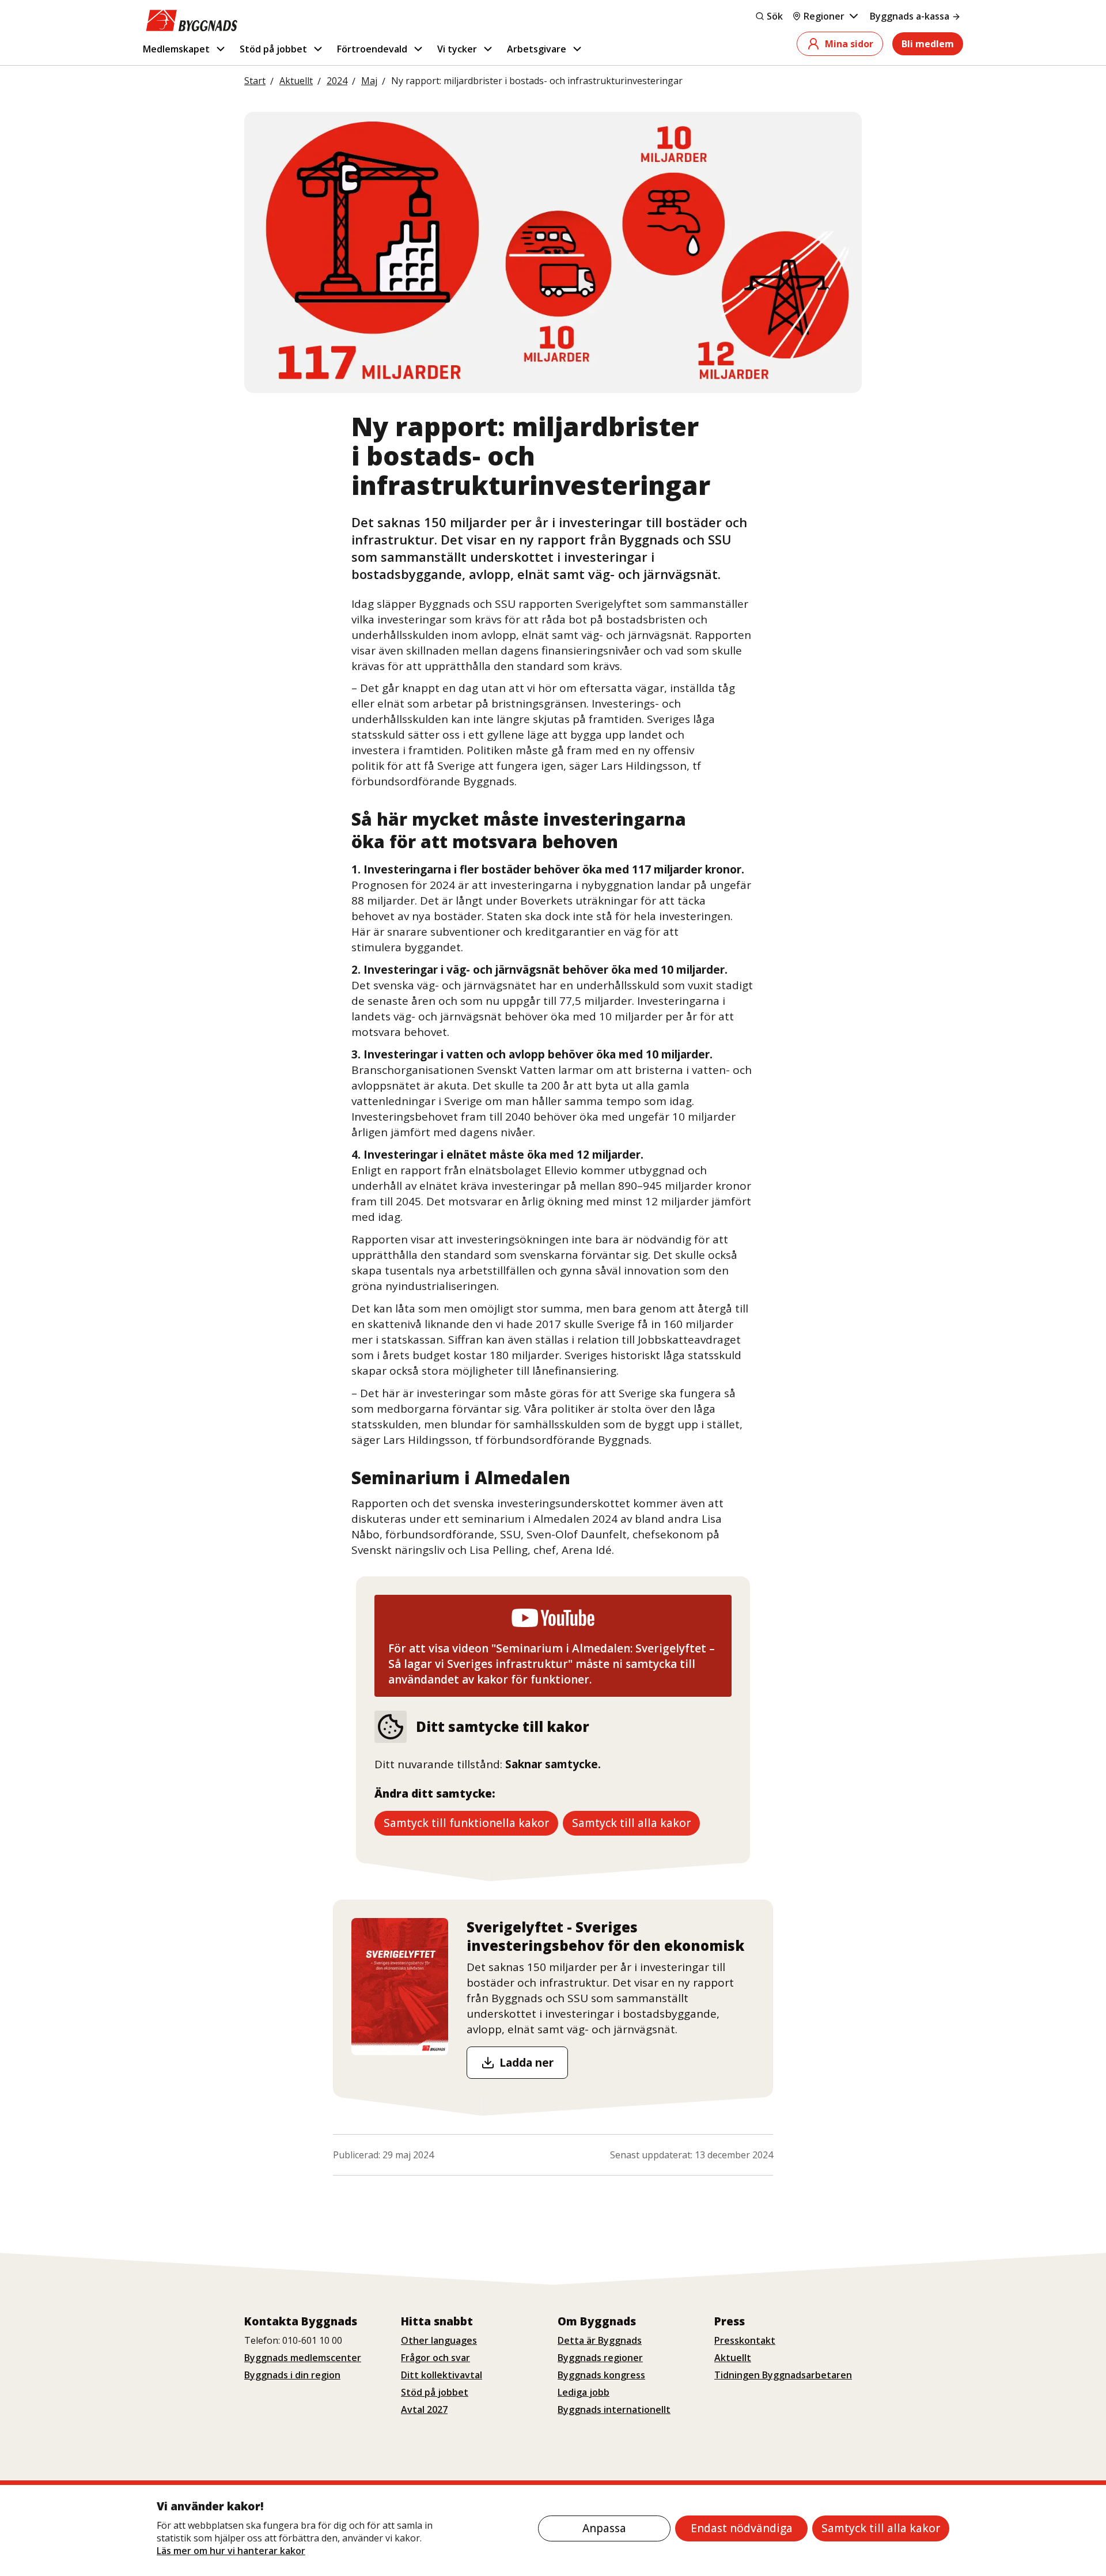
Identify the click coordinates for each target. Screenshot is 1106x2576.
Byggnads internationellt (614, 2409)
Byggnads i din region (292, 2375)
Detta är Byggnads (600, 2340)
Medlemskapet (176, 49)
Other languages (439, 2340)
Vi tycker (457, 49)
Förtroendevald (372, 49)
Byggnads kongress (601, 2375)
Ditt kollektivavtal (442, 2375)
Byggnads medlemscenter (303, 2358)
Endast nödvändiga (742, 2528)
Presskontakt (745, 2340)
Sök (775, 16)
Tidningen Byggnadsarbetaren (783, 2375)
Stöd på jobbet (273, 49)
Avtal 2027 (424, 2409)
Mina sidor (849, 44)
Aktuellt (733, 2358)
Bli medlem (928, 44)
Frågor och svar (435, 2358)
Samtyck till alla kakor (881, 2528)
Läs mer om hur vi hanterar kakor (231, 2551)
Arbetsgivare (537, 49)
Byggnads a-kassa (910, 16)
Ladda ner (527, 2063)
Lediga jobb (584, 2392)
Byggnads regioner (600, 2358)
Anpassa (604, 2528)
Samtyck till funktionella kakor (466, 1823)
